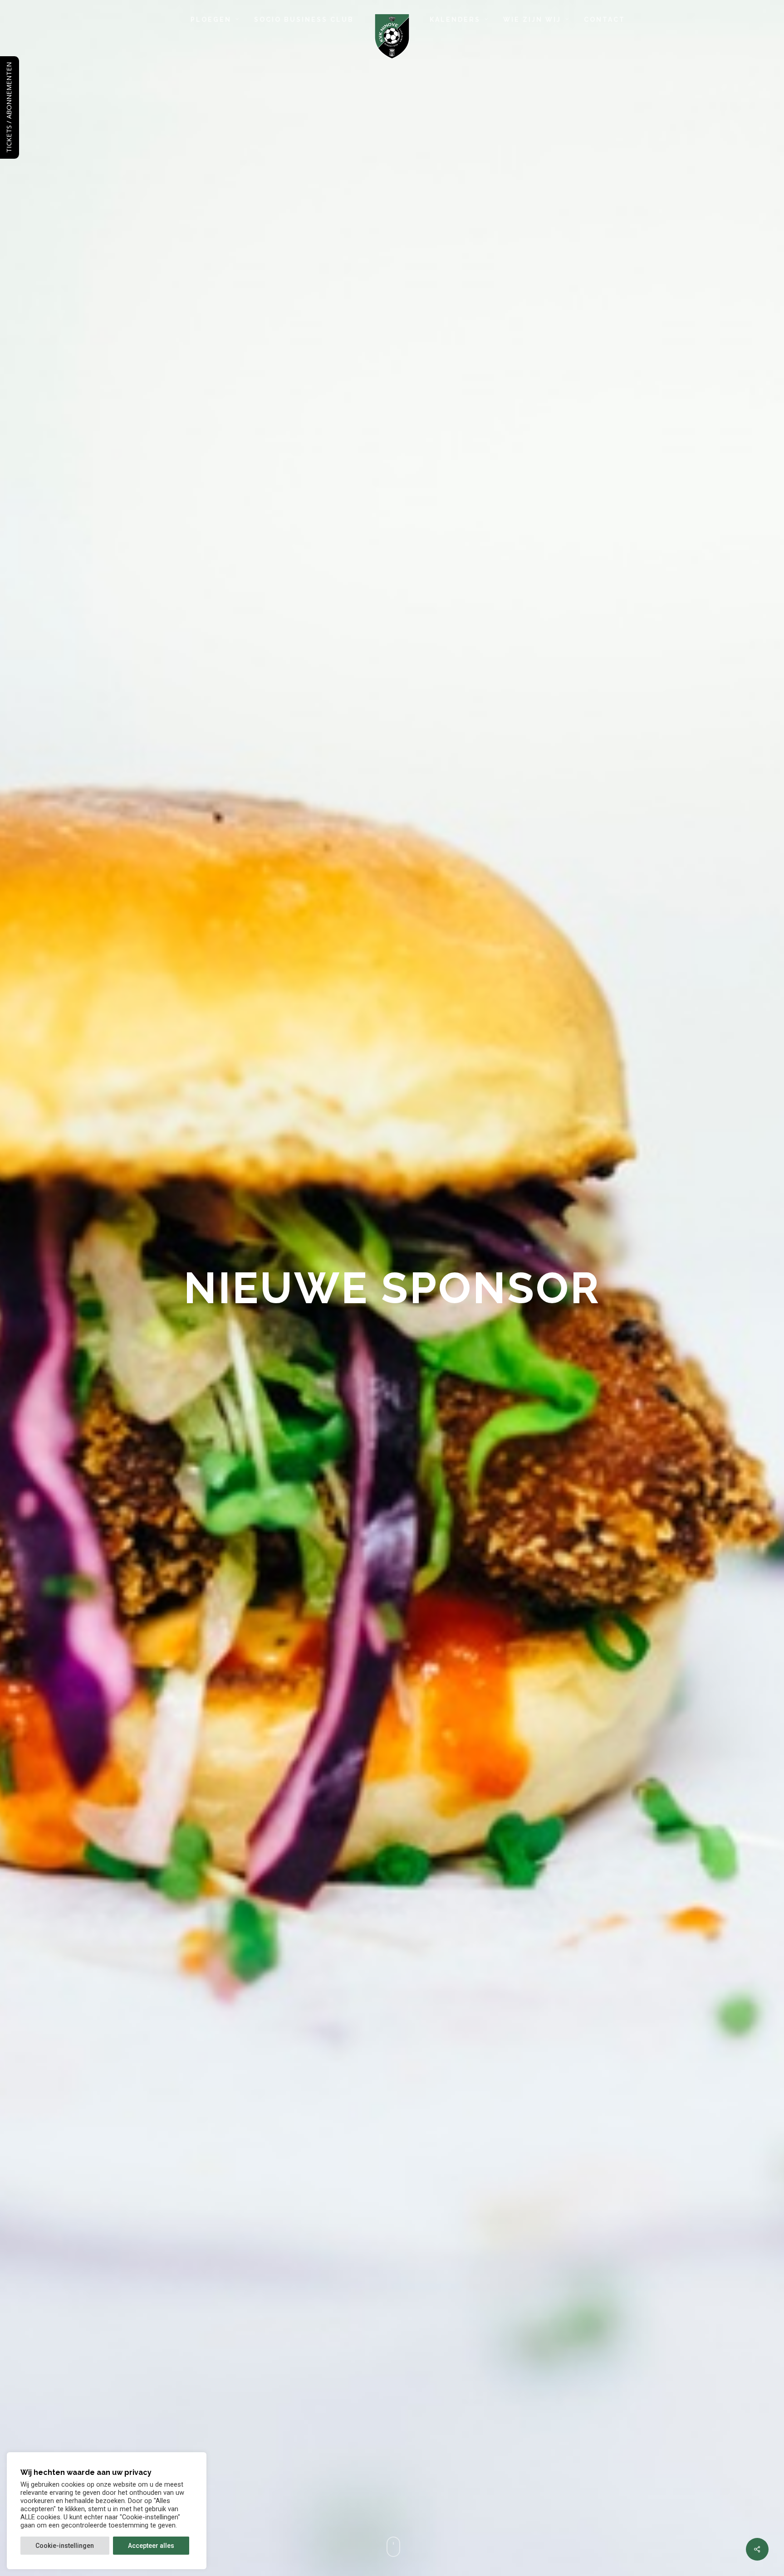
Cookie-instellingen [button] (65, 2546)
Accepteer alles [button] (151, 2546)
